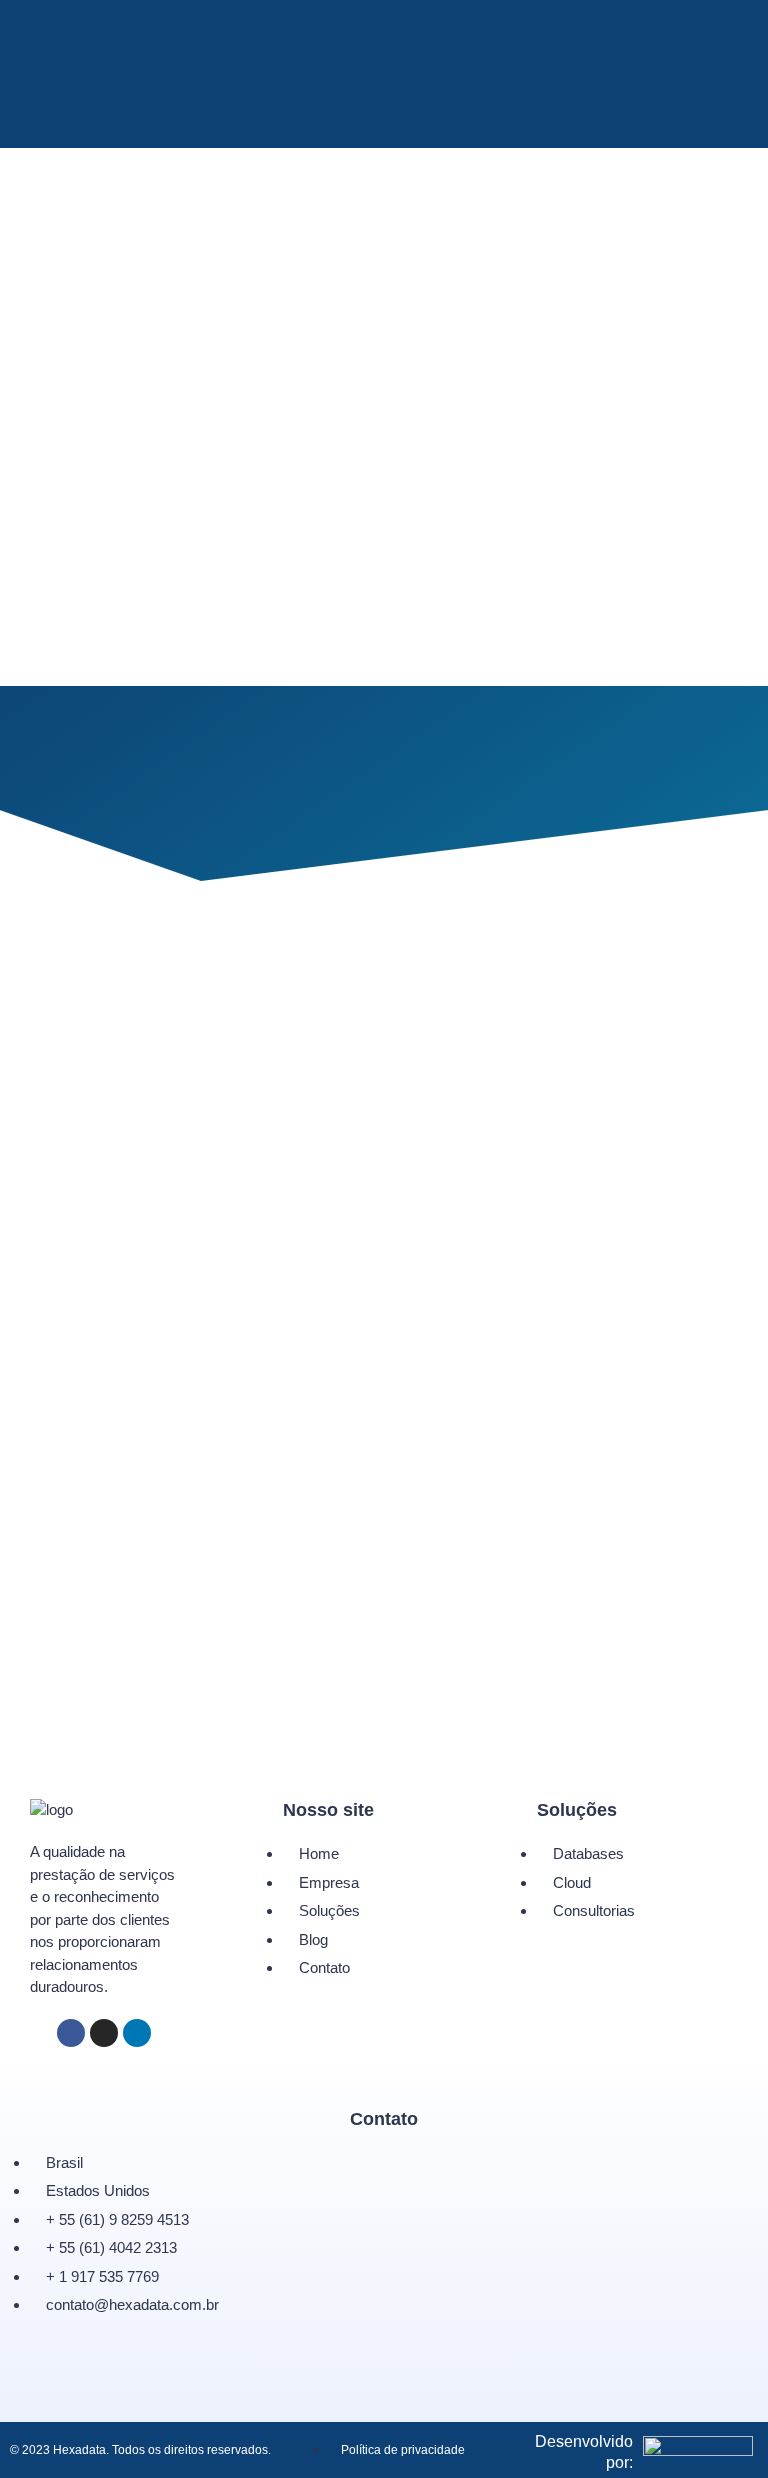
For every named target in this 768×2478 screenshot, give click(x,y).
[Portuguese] (378, 122)
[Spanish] (404, 122)
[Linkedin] (137, 2033)
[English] (352, 122)
